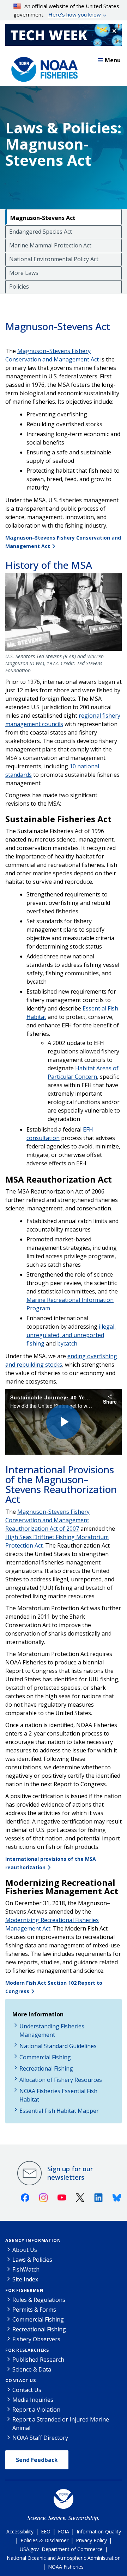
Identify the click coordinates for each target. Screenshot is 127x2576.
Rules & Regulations (39, 2300)
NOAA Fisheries (66, 2567)
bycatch (67, 1343)
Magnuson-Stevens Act (43, 218)
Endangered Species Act (41, 232)
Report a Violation (36, 2410)
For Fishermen (24, 2290)
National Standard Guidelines (58, 2046)
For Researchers (27, 2350)
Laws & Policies (32, 2260)
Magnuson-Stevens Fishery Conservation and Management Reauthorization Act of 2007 (47, 1520)
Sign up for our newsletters (70, 2173)
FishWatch (26, 2269)
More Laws (24, 273)
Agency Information (33, 2240)
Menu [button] (113, 60)
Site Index (25, 2279)
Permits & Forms (34, 2310)
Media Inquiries (33, 2400)
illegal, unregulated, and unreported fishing (71, 1335)
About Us (25, 2250)
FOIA (64, 2531)
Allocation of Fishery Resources (61, 2080)
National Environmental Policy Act (54, 259)
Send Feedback (37, 2460)
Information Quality (99, 2531)
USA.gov (29, 2549)
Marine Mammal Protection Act (50, 245)
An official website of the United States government (66, 10)
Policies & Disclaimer (44, 2540)
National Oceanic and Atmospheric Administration (64, 2558)
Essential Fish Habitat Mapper (59, 2111)
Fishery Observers (36, 2339)
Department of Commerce (72, 2549)
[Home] (42, 68)
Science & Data (32, 2369)
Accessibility (20, 2531)
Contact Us (21, 2380)
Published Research (38, 2360)
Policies (19, 286)
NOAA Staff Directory (40, 2438)
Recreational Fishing (46, 2068)
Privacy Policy (91, 2540)
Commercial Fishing (45, 2057)
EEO (46, 2531)
